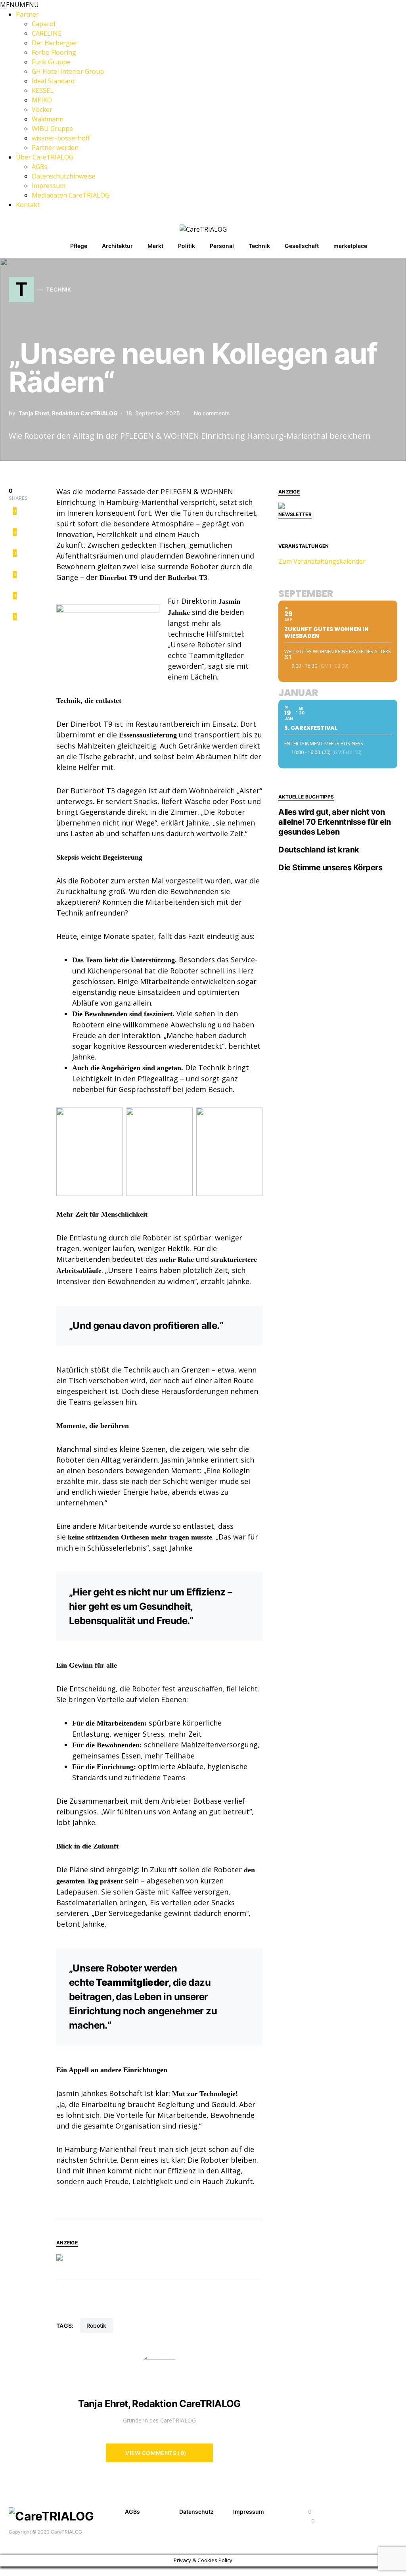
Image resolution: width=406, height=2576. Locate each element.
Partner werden (55, 148)
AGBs (40, 167)
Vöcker (42, 109)
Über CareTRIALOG (45, 157)
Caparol (43, 24)
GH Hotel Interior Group (69, 71)
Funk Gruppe (51, 62)
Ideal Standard (53, 81)
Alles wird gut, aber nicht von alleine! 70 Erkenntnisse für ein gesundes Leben (334, 822)
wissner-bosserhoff (61, 138)
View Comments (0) (156, 2453)
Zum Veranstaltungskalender (322, 561)
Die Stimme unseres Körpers (330, 868)
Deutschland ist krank (319, 850)
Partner (27, 14)
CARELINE (47, 33)
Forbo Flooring (54, 52)
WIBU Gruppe (52, 129)
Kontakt (28, 205)
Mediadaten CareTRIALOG (71, 195)
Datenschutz (196, 2512)
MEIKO (42, 100)
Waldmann (48, 119)
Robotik (96, 2326)
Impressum (49, 186)
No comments (212, 413)
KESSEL (43, 90)
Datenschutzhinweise (64, 176)
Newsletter (295, 514)
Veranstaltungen (304, 546)
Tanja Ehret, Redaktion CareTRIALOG (68, 413)
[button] (19, 5)
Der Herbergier (55, 43)
